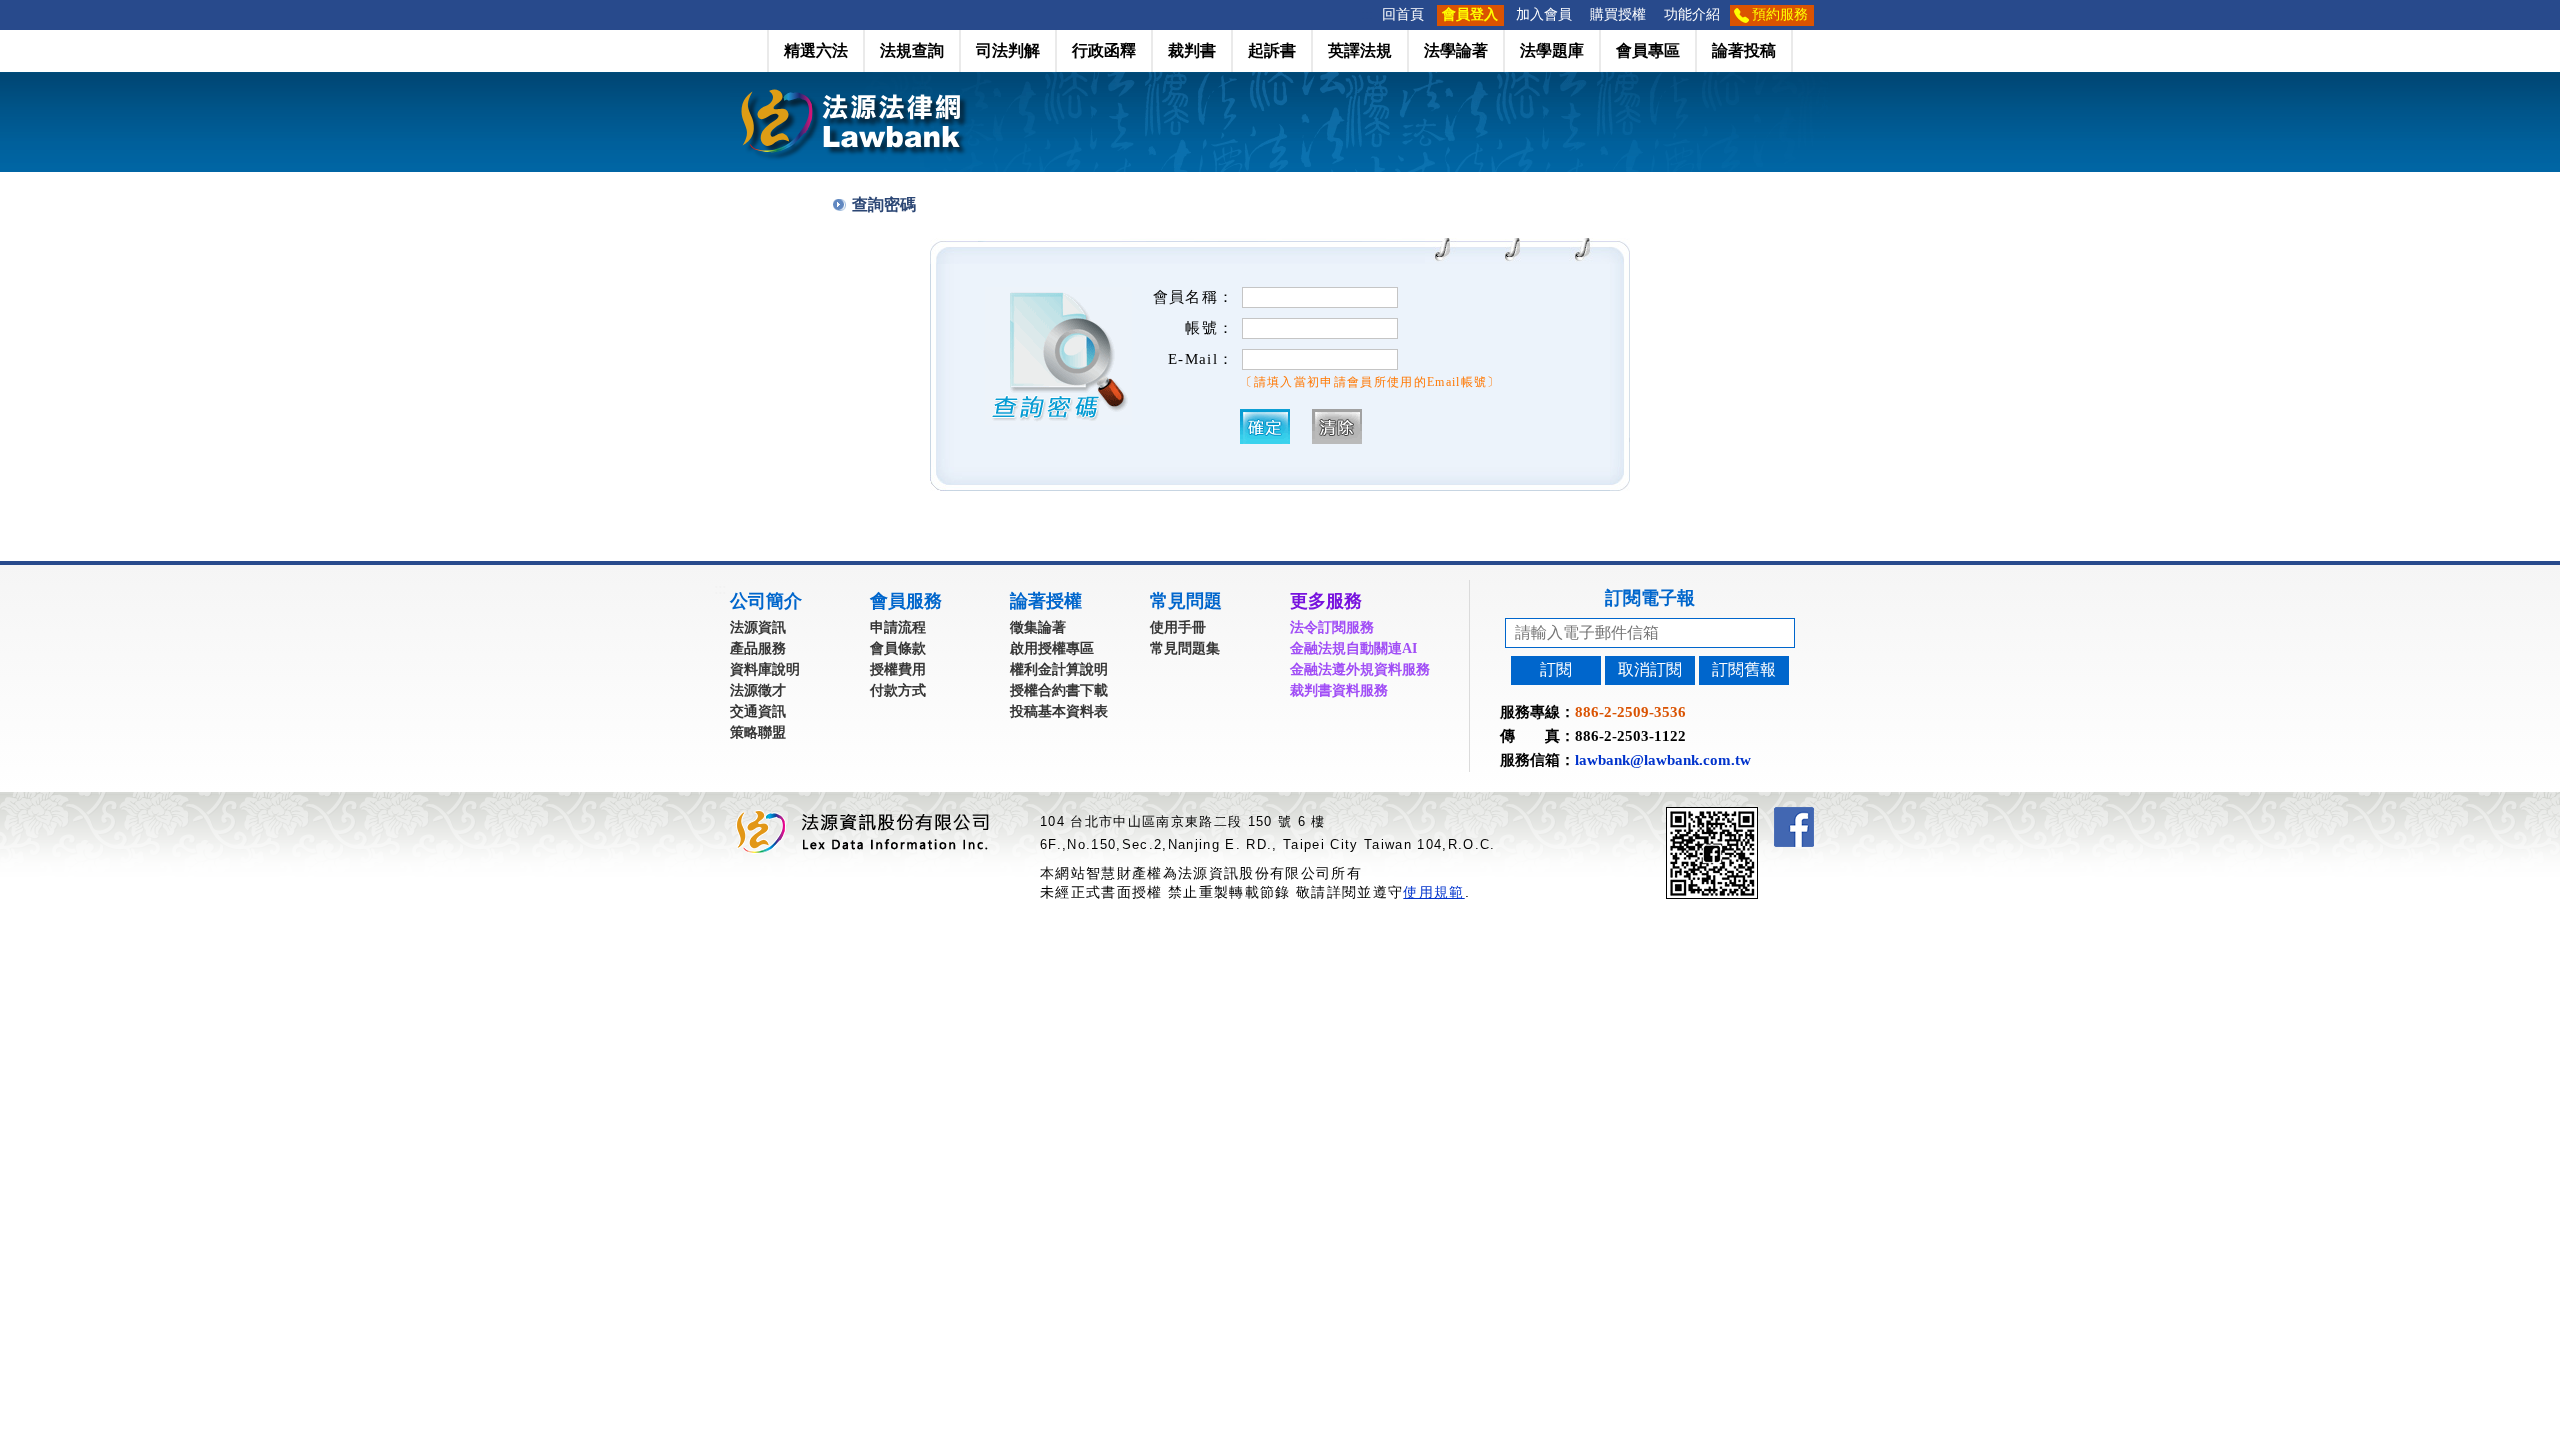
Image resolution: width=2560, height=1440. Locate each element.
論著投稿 (1744, 50)
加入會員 (1544, 14)
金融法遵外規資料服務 (1360, 669)
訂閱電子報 (1650, 598)
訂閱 (1556, 669)
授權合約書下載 (1059, 690)
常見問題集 (1185, 648)
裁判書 (1192, 50)
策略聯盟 (758, 732)
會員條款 (898, 648)
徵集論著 (1038, 627)
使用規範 (1433, 892)
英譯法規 (1360, 50)
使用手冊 (1178, 627)
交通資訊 (758, 711)
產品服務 (758, 648)
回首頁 (1403, 14)
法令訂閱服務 (1332, 627)
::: (1367, 14)
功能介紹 (1692, 14)
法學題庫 (1552, 50)
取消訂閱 (1650, 669)
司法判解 (1008, 50)
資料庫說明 (765, 669)
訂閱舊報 (1744, 669)
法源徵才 (758, 690)
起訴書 (1272, 50)
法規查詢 (912, 50)
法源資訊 (758, 627)
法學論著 (1456, 50)
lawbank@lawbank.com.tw (1663, 760)
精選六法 (816, 50)
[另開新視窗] (1748, 815)
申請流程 (898, 627)
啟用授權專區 (1052, 648)
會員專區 (1648, 50)
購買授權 (1618, 14)
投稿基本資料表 (1059, 711)
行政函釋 (1104, 50)
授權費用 (898, 669)
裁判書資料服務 (1339, 690)
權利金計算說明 (1059, 669)
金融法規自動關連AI (1353, 648)
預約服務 (1780, 14)
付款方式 (898, 690)
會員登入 (1470, 14)
